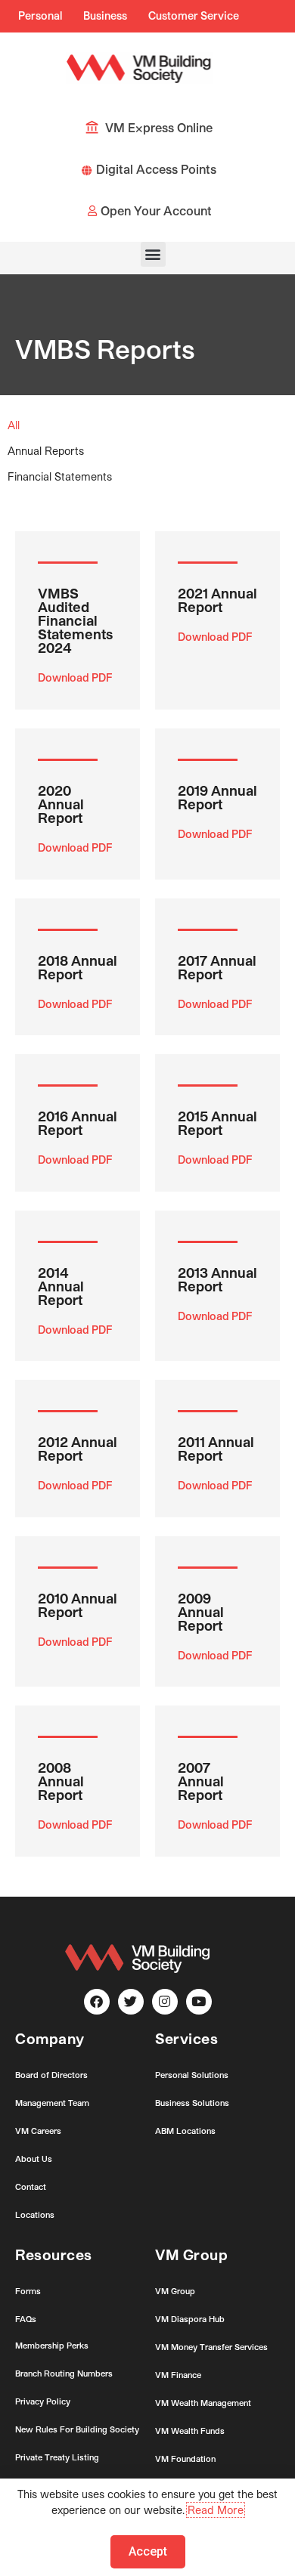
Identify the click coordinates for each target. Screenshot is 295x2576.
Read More (216, 2510)
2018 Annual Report (78, 967)
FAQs (26, 2319)
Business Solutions (192, 2103)
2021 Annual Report (217, 600)
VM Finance (178, 2375)
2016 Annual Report (78, 1123)
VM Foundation (185, 2458)
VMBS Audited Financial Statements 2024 (75, 620)
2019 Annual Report (217, 797)
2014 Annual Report (61, 1286)
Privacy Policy (43, 2401)
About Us (34, 2159)
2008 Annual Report (61, 1781)
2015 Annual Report (217, 1123)
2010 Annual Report (78, 1605)
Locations (35, 2214)
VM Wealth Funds (190, 2431)
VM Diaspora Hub (190, 2319)
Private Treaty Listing (57, 2457)
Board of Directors (51, 2075)
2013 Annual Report (217, 1279)
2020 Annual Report (61, 804)
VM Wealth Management (203, 2403)
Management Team (52, 2103)
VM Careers (38, 2131)
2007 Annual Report (201, 1781)
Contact (31, 2186)
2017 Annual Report (217, 967)
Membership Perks (52, 2345)
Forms (28, 2291)
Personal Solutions (192, 2075)
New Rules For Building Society (77, 2429)
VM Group (175, 2291)
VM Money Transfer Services (211, 2347)
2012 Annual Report (78, 1449)
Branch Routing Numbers (64, 2373)
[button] (153, 254)
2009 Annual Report (201, 1612)
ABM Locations (185, 2131)
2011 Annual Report (216, 1449)
